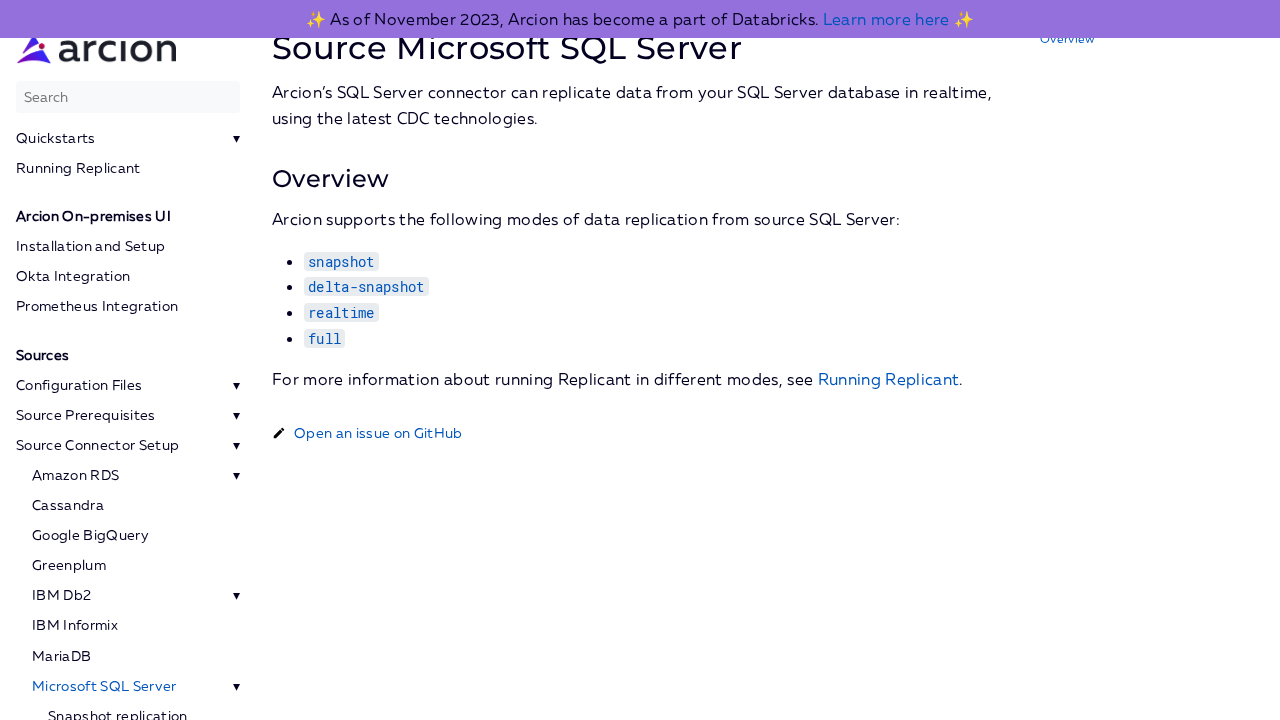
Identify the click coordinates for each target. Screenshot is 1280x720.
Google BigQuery (90, 535)
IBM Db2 (61, 595)
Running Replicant (78, 168)
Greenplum (69, 565)
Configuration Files (79, 385)
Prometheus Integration (97, 306)
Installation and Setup (90, 246)
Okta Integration (73, 276)
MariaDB (61, 656)
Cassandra (68, 505)
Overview (1068, 39)
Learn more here (886, 19)
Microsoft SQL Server (104, 686)
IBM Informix (75, 625)
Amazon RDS (75, 475)
